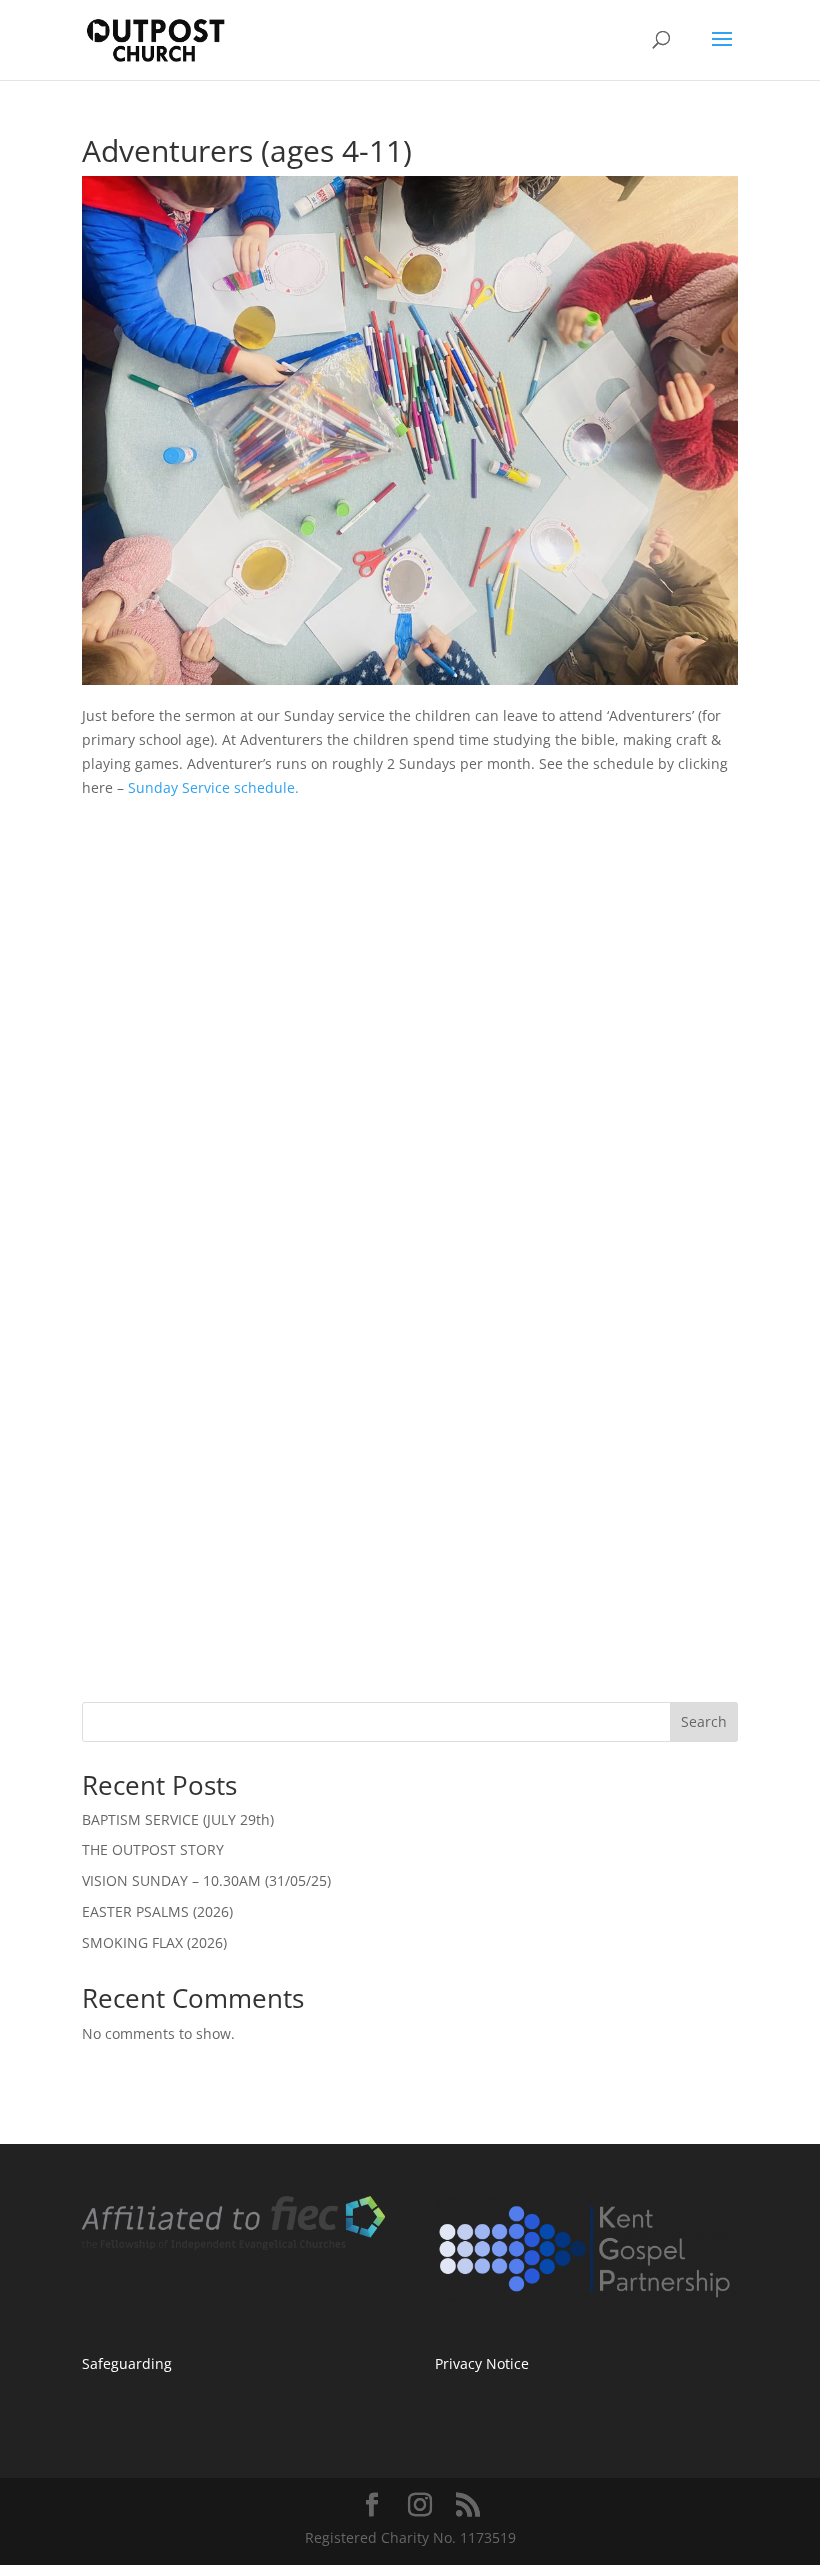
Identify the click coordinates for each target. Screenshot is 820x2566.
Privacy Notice (482, 2363)
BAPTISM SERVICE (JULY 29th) (178, 1819)
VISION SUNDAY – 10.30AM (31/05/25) (206, 1880)
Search (704, 1721)
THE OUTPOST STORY (153, 1849)
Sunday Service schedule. (213, 787)
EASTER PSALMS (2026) (157, 1911)
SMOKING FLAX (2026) (154, 1942)
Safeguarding (127, 2363)
